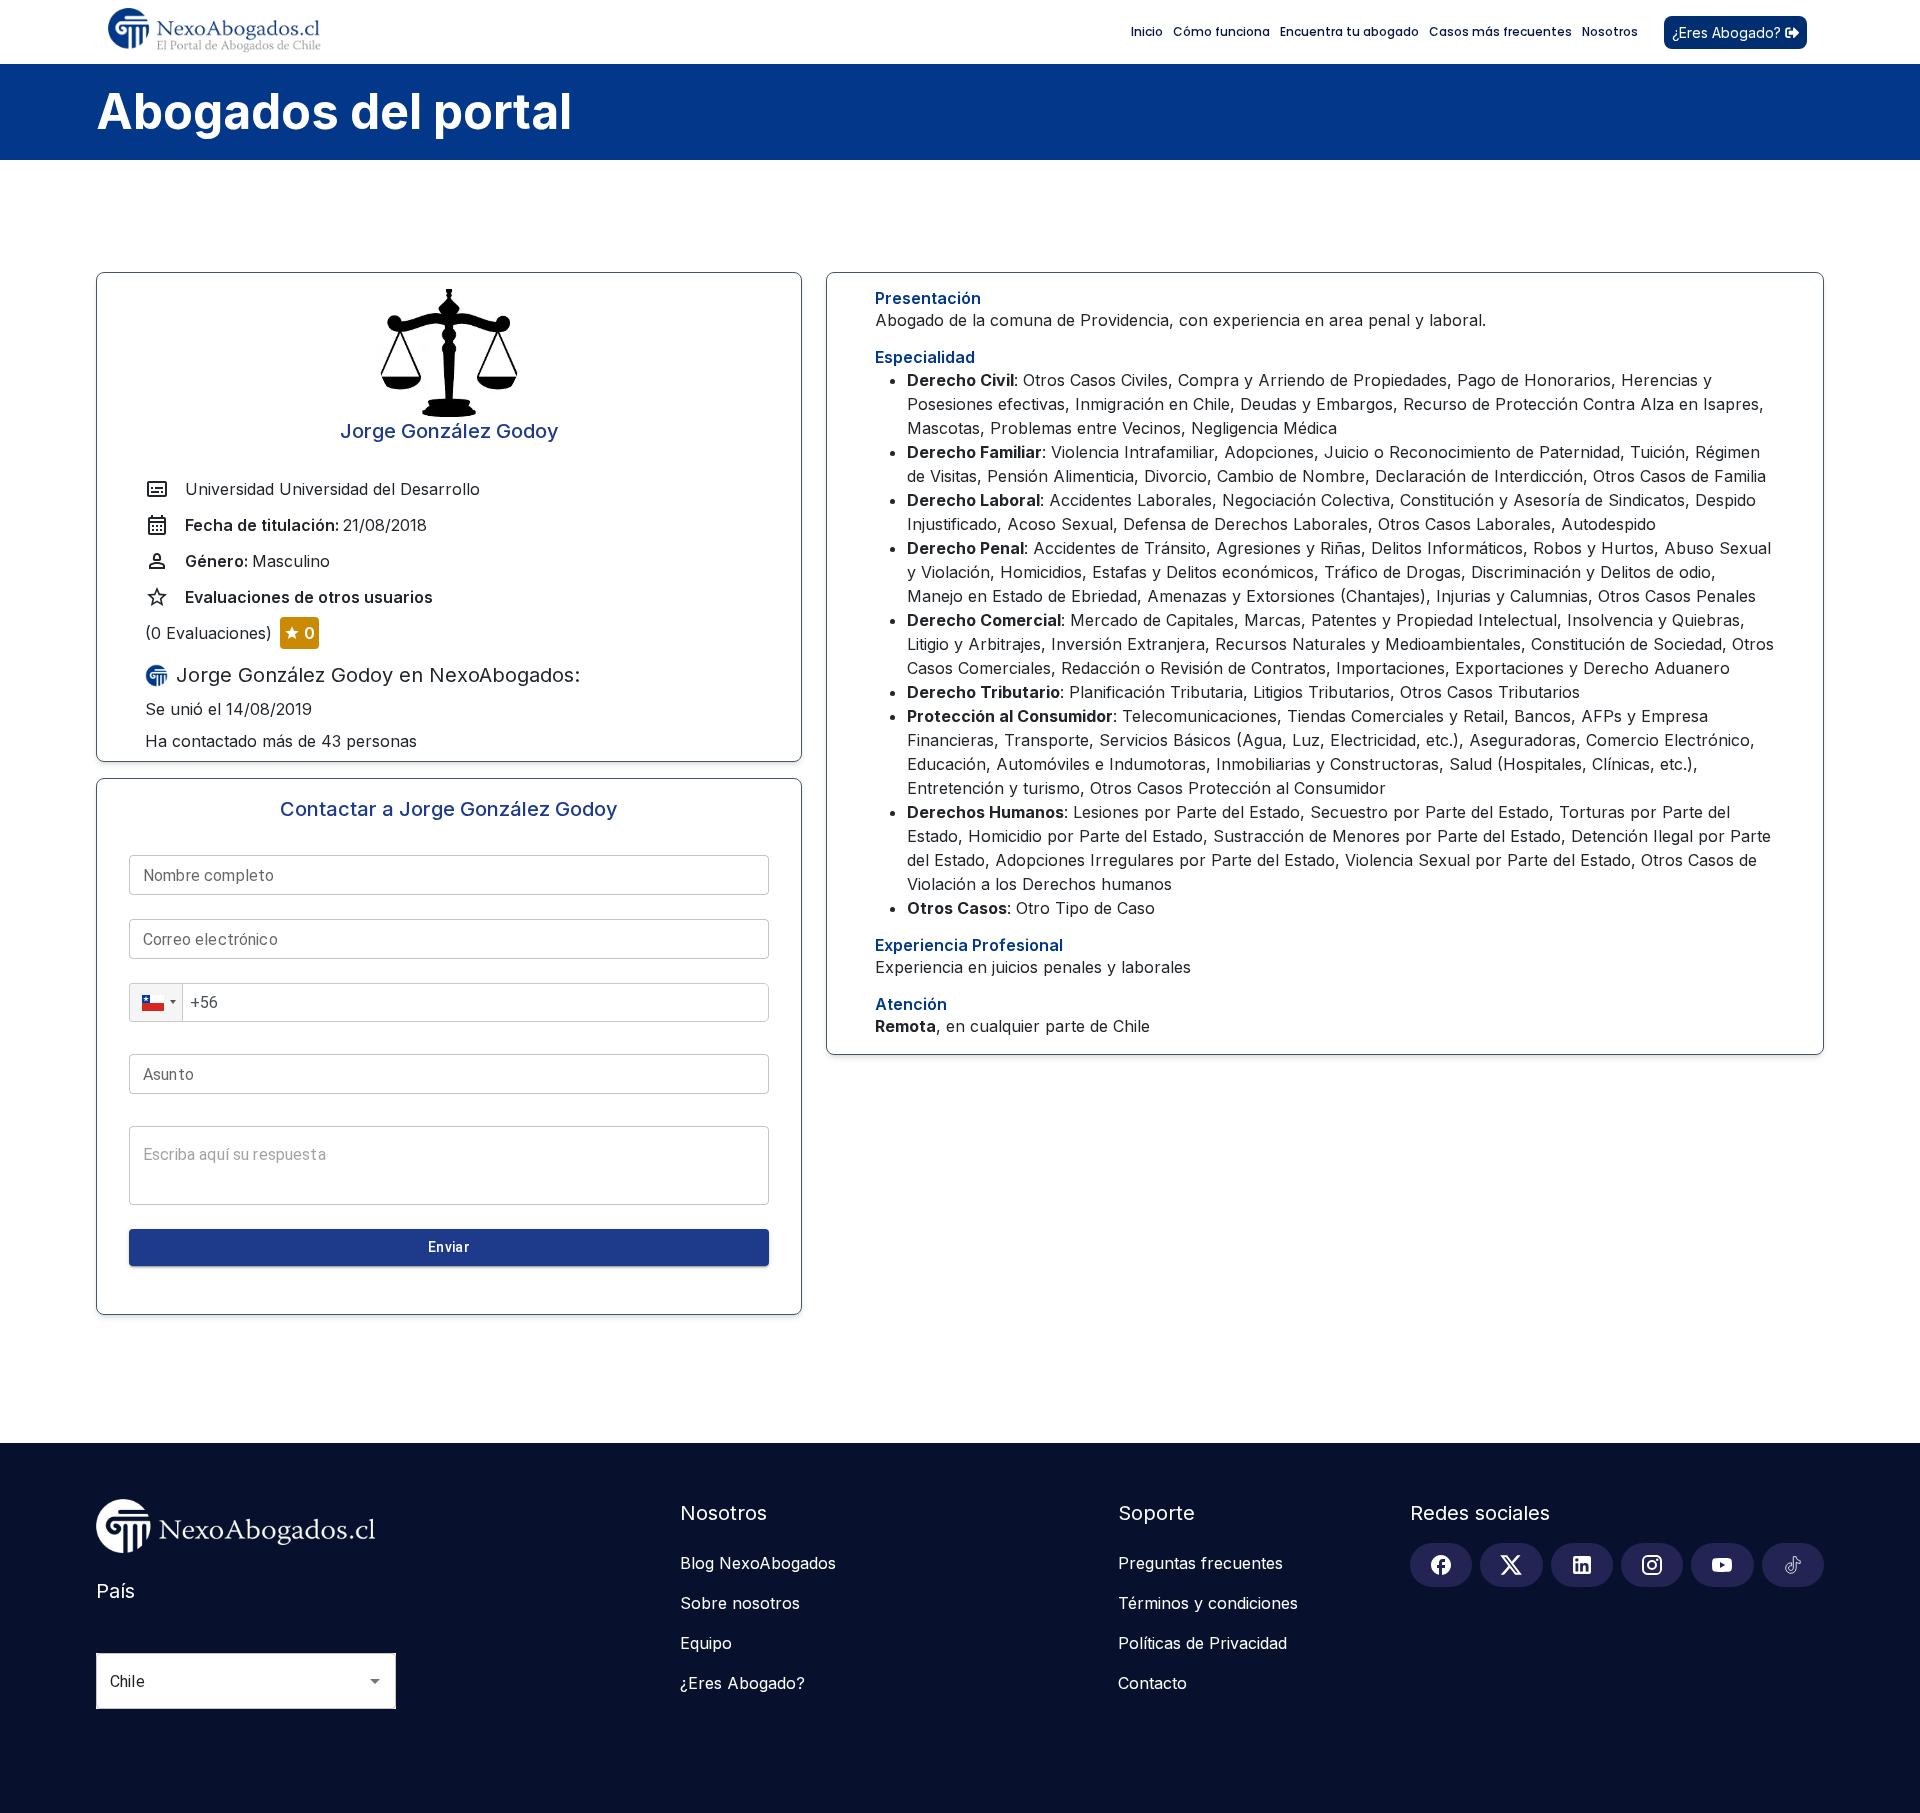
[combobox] (218, 1681)
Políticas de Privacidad (1202, 1643)
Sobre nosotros (740, 1603)
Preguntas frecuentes (1200, 1563)
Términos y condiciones (1208, 1603)
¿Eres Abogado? (1726, 32)
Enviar (449, 1247)
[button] (156, 1002)
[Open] (375, 1681)
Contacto (1152, 1683)
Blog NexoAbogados (758, 1563)
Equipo (706, 1643)
